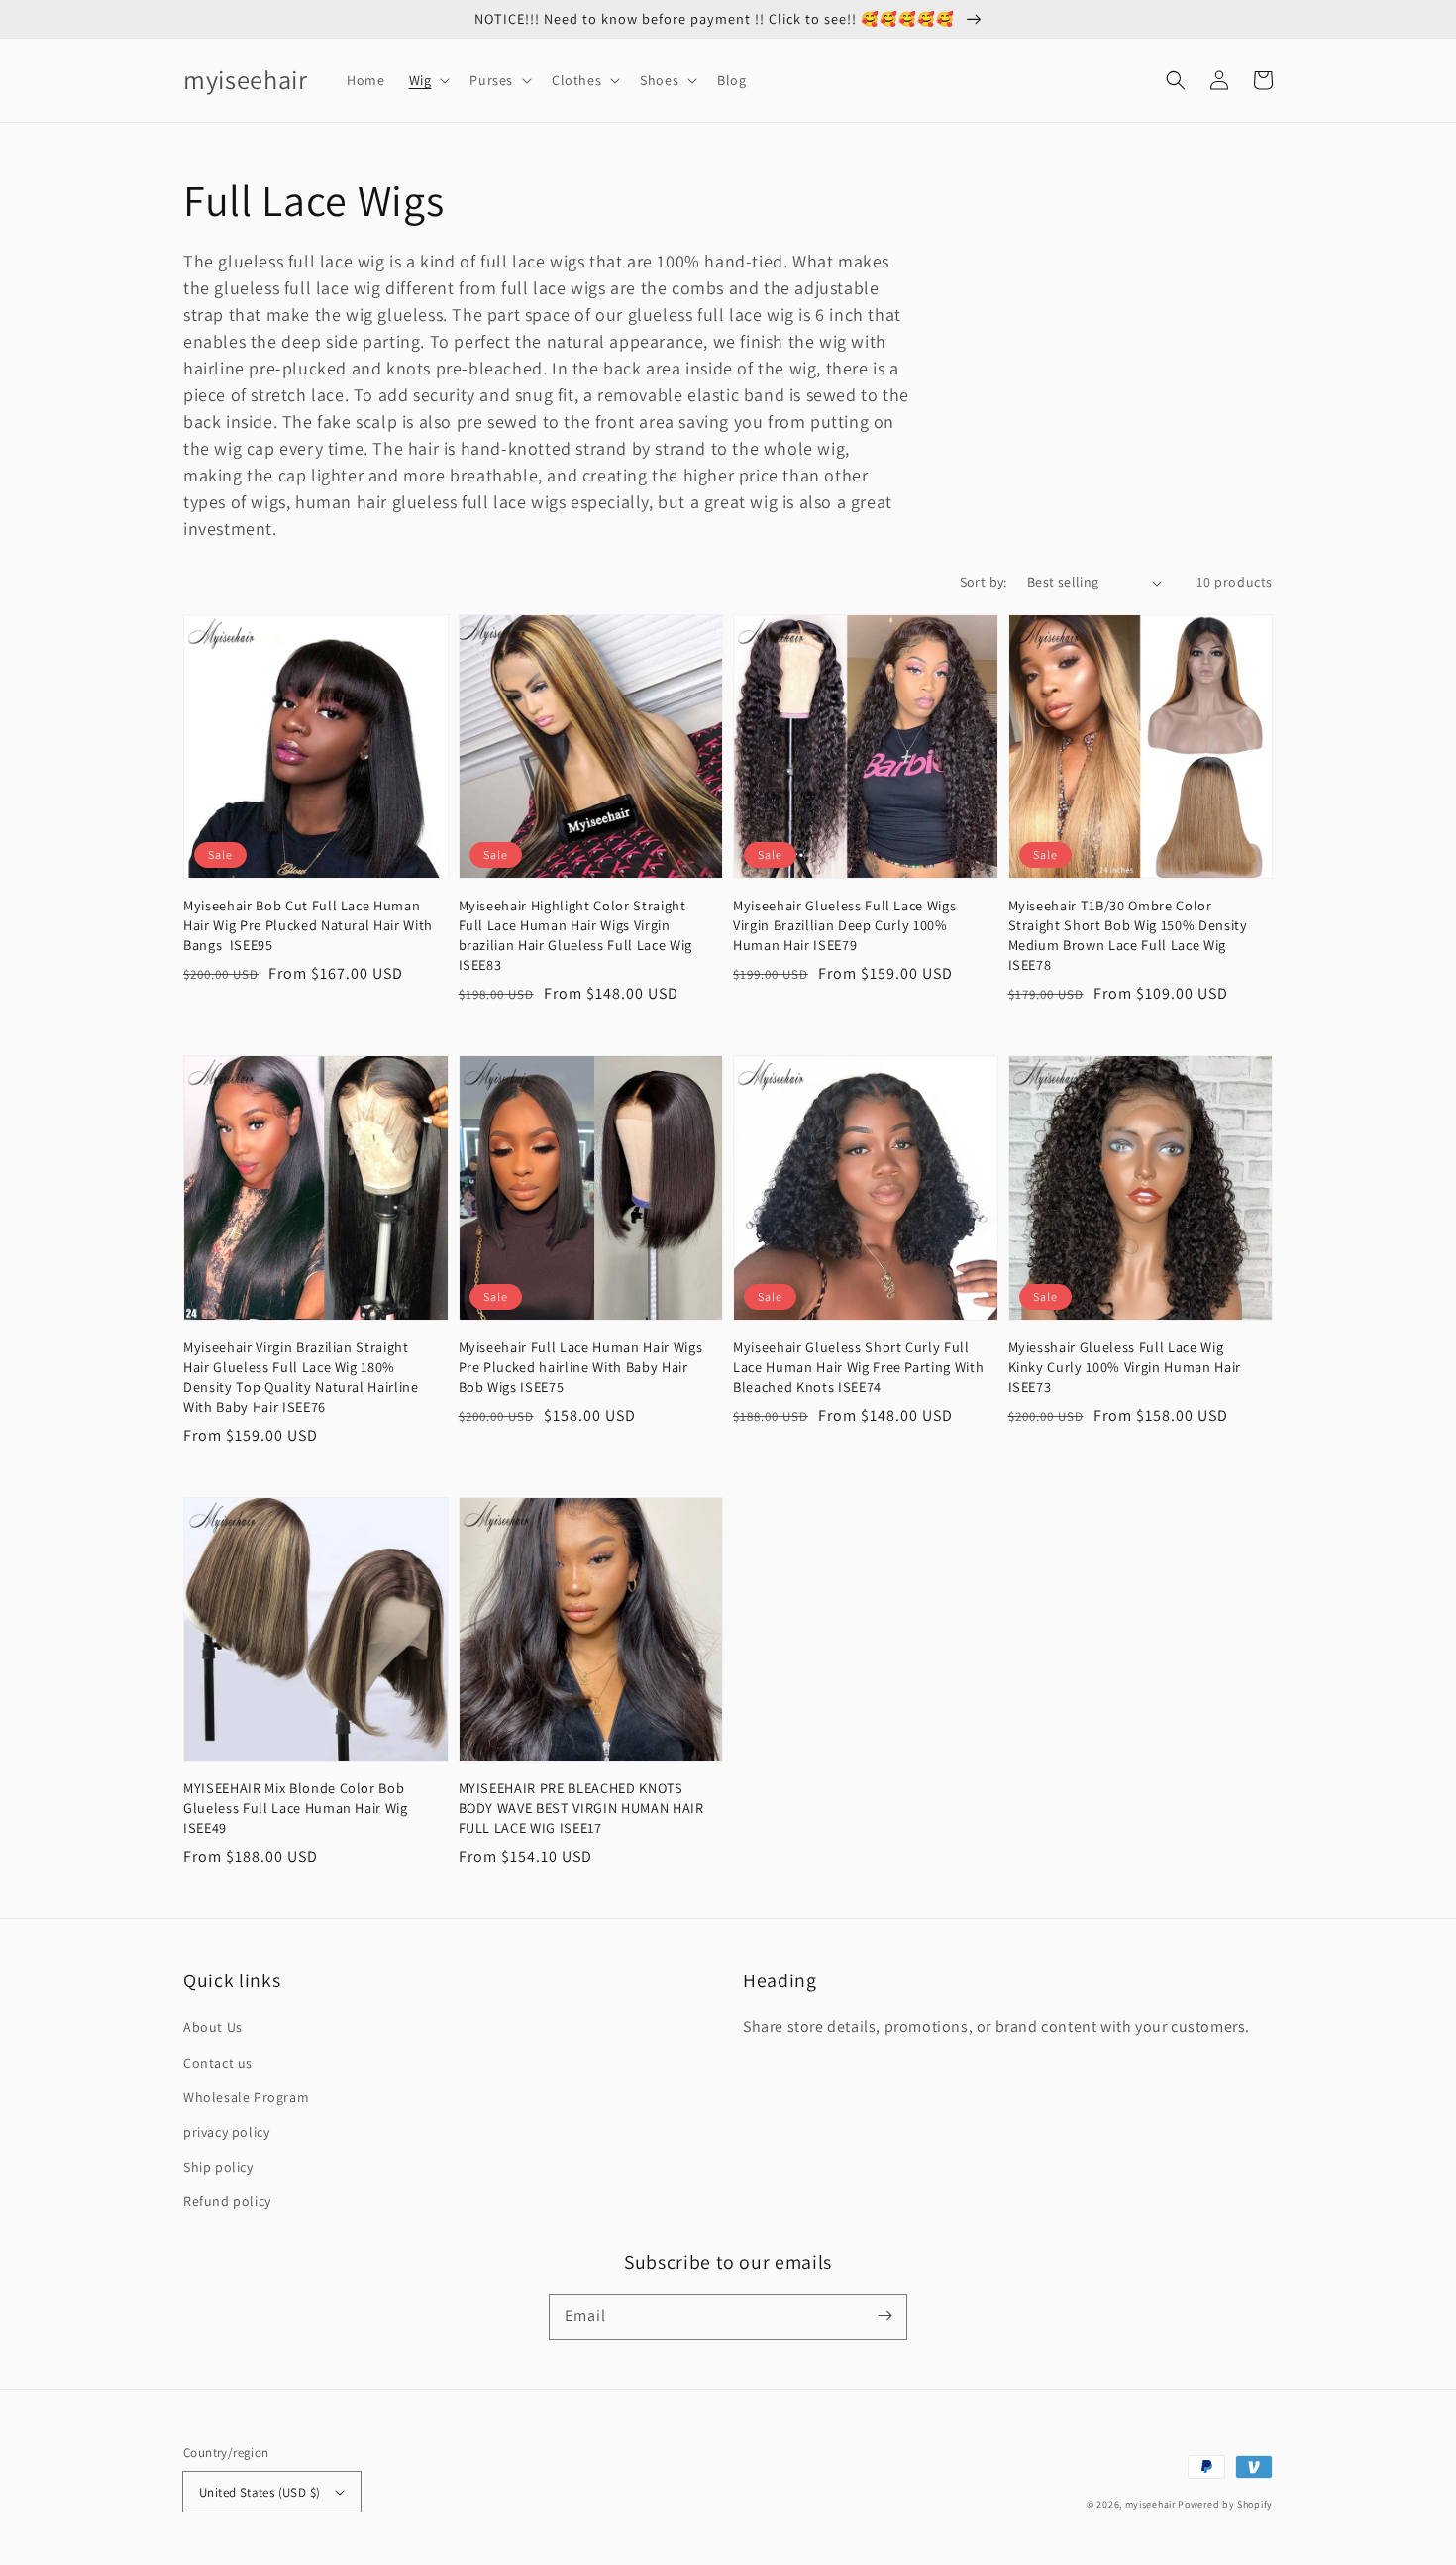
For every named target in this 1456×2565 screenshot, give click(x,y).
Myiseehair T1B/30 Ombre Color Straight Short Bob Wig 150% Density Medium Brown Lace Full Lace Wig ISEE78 (1128, 935)
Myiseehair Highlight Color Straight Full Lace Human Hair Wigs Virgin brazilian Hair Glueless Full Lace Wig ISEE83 (575, 935)
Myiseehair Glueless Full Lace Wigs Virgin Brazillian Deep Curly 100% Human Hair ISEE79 (844, 925)
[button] (428, 80)
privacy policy (226, 2132)
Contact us (218, 2063)
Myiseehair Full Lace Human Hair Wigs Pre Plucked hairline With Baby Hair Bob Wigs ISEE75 (581, 1367)
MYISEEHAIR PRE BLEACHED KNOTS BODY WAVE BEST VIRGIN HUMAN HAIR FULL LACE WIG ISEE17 (581, 1808)
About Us (213, 2027)
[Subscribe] (884, 2316)
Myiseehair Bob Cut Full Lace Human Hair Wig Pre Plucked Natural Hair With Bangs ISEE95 (308, 925)
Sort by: (984, 582)
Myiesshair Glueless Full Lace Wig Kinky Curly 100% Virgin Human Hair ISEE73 (1125, 1367)
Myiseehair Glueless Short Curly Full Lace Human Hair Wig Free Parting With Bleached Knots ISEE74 (858, 1367)
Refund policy (227, 2201)
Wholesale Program (246, 2097)
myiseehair (1150, 2504)
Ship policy (218, 2167)
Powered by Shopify (1225, 2504)
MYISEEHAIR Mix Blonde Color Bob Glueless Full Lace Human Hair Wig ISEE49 (296, 1808)
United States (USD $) (260, 2492)
